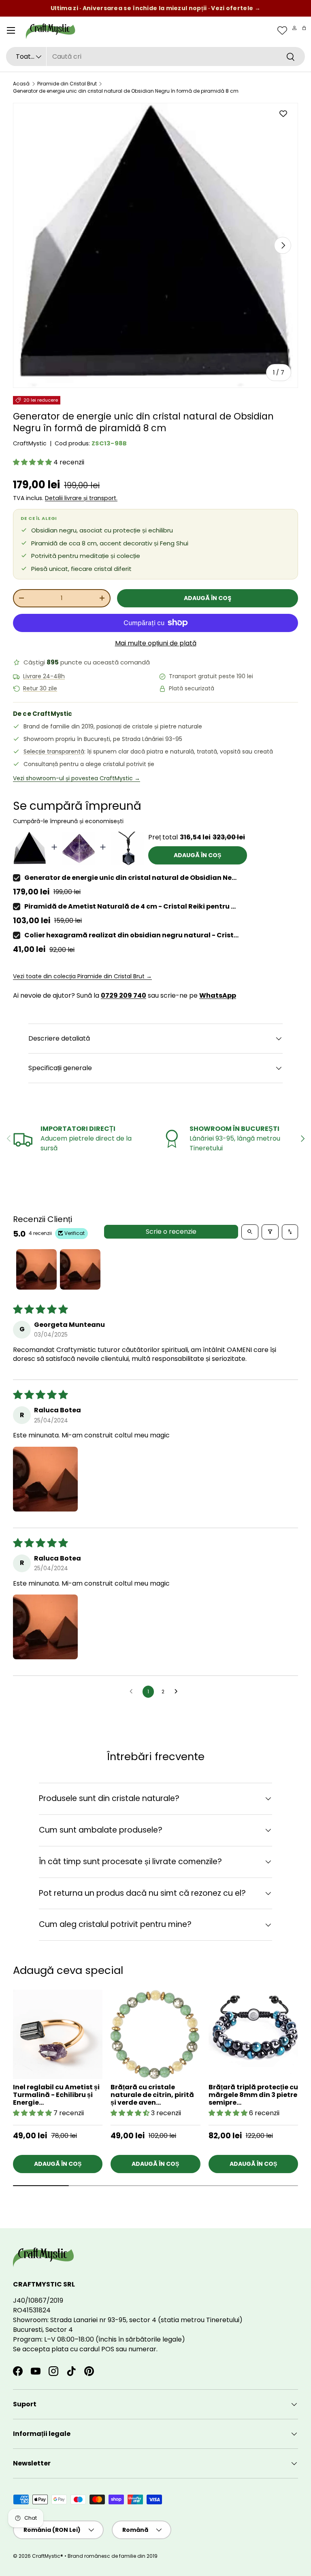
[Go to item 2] (80, 1269)
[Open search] (250, 1232)
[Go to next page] (178, 1692)
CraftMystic (30, 443)
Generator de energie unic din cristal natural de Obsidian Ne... (130, 878)
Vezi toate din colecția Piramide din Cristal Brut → (82, 976)
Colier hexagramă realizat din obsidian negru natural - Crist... (131, 935)
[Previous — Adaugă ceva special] (298, 2067)
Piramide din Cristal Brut (67, 84)
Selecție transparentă (54, 752)
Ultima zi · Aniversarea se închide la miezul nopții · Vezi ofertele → (155, 8)
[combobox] (155, 56)
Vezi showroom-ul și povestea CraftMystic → (77, 778)
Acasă (21, 84)
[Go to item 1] (36, 1269)
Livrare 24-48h (44, 676)
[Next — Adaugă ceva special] (298, 2048)
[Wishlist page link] (282, 30)
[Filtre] (270, 1232)
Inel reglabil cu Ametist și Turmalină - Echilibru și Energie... (56, 2095)
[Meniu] (11, 30)
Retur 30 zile (40, 689)
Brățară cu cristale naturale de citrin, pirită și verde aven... (152, 2095)
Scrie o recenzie (171, 1232)
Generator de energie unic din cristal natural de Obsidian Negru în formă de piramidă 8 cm (126, 91)
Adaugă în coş (208, 598)
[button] (304, 28)
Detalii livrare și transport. (81, 498)
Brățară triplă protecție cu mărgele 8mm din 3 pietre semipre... (253, 2095)
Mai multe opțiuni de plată (156, 643)
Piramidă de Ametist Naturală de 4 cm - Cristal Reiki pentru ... (130, 906)
